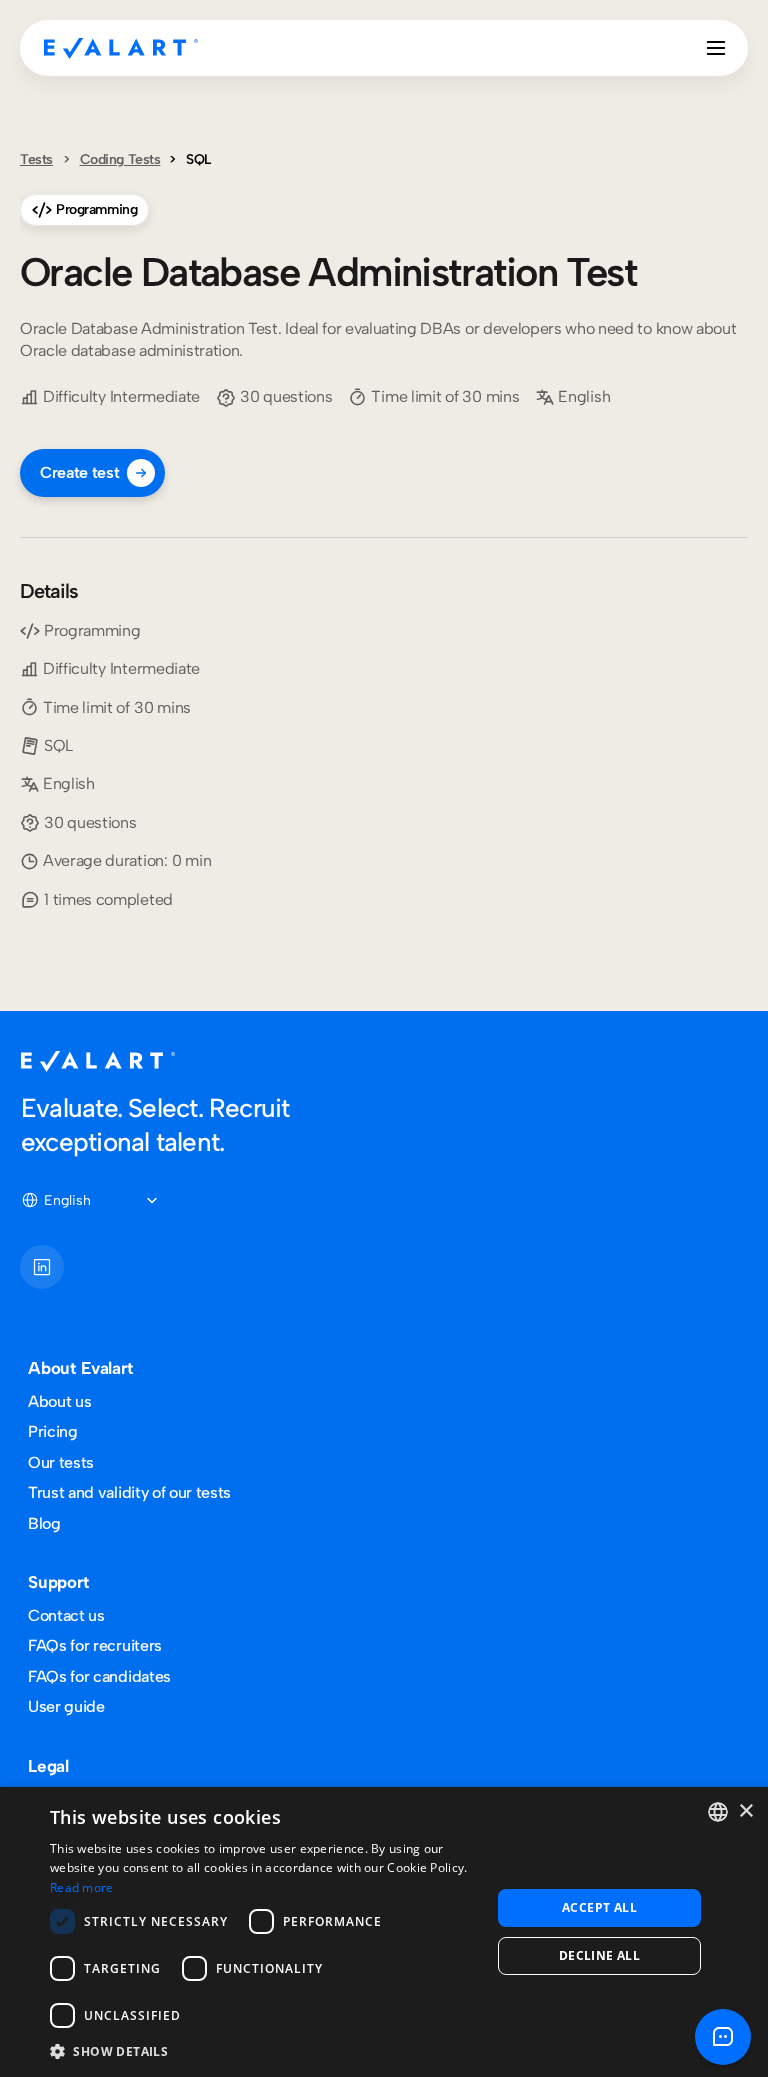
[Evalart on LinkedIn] (42, 1267)
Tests (36, 159)
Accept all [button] (599, 1907)
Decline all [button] (599, 1955)
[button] (264, 2050)
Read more (82, 1887)
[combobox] (718, 1812)
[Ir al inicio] (121, 48)
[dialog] (384, 1932)
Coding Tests (120, 159)
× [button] (745, 1811)
